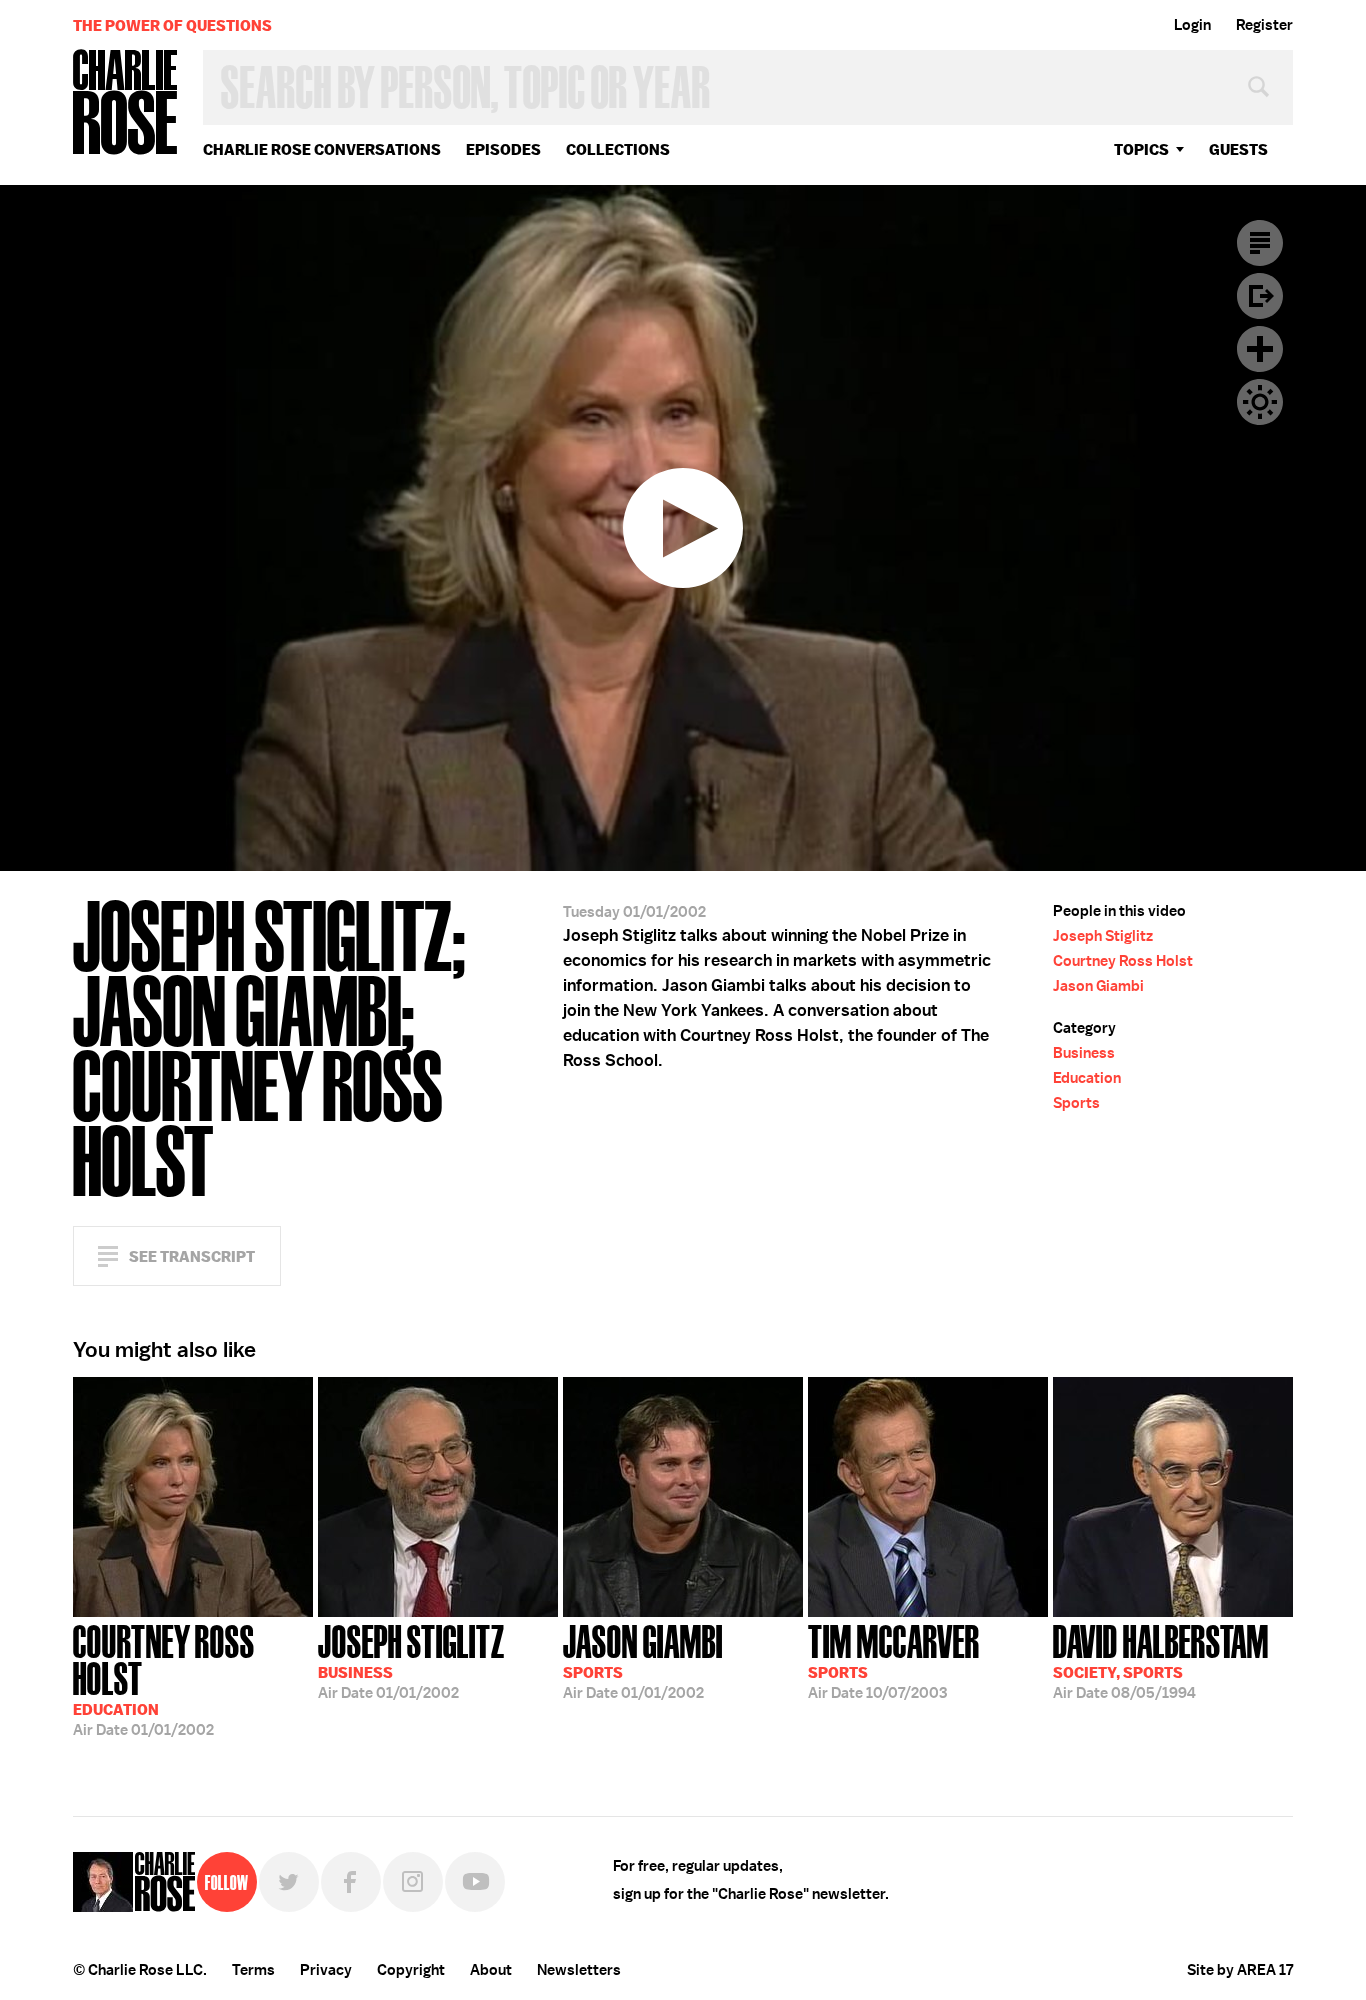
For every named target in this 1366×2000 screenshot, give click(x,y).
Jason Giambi (1098, 986)
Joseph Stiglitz (1103, 936)
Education (1087, 1078)
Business (1084, 1053)
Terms (253, 1970)
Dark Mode (1260, 402)
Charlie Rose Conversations (322, 149)
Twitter (289, 1882)
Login (1192, 25)
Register (1264, 25)
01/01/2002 (164, 1678)
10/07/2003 (894, 1660)
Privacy (326, 1970)
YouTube (475, 1882)
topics (1141, 149)
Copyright (411, 1970)
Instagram (413, 1882)
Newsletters (579, 1970)
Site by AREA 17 (1240, 1970)
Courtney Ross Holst (1123, 961)
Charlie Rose (126, 103)
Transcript (1260, 243)
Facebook (351, 1882)
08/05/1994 (1161, 1660)
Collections (618, 149)
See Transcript (192, 1256)
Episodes (503, 149)
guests (1238, 149)
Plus (1260, 349)
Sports (1076, 1103)
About (491, 1970)
